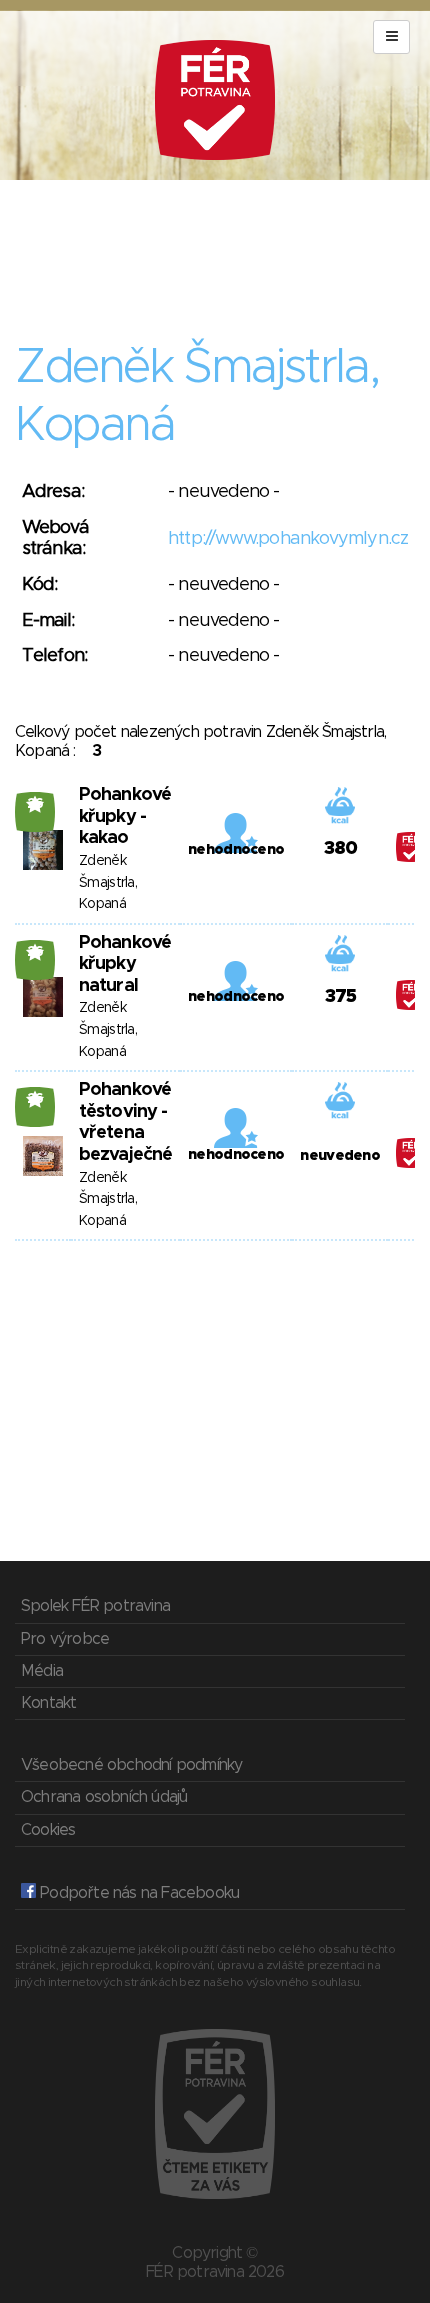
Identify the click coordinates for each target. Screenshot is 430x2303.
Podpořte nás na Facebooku (137, 1893)
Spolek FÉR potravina (95, 1606)
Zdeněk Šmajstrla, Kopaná (108, 882)
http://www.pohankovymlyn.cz (288, 539)
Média (42, 1671)
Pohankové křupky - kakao (125, 816)
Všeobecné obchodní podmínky (131, 1765)
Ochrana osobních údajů (104, 1797)
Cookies (48, 1830)
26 (35, 804)
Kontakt (48, 1703)
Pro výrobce (65, 1639)
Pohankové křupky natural (125, 964)
